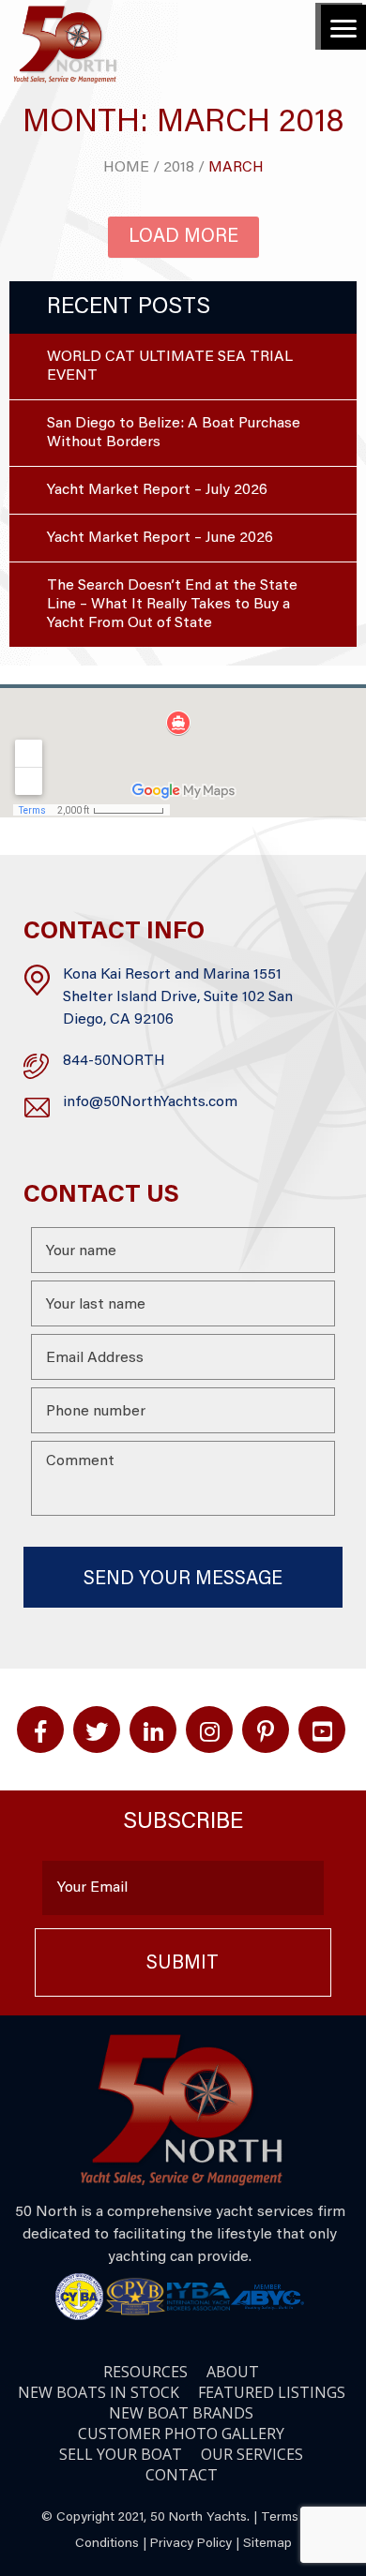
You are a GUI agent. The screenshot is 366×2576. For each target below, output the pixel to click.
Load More (183, 237)
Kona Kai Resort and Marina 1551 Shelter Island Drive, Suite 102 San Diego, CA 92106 (178, 997)
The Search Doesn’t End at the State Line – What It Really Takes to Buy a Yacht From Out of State (172, 605)
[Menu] (343, 27)
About (233, 2372)
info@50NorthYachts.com (150, 1102)
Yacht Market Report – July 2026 (157, 490)
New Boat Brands (181, 2413)
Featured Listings (272, 2392)
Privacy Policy (191, 2544)
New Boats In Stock (99, 2392)
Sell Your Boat (121, 2454)
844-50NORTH (114, 1061)
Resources (145, 2372)
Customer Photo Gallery (181, 2434)
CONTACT (182, 2475)
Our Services (252, 2454)
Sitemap (267, 2544)
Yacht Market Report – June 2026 (160, 538)
